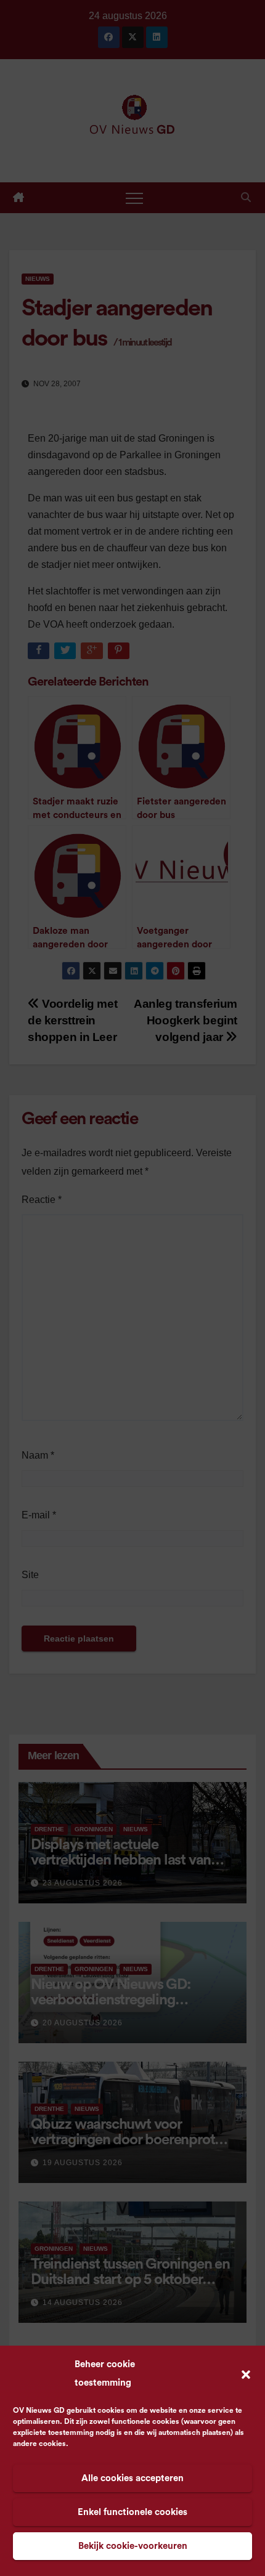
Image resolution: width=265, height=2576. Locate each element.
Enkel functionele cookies (132, 2512)
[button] (246, 2374)
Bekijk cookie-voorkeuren (133, 2546)
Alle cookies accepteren (132, 2478)
